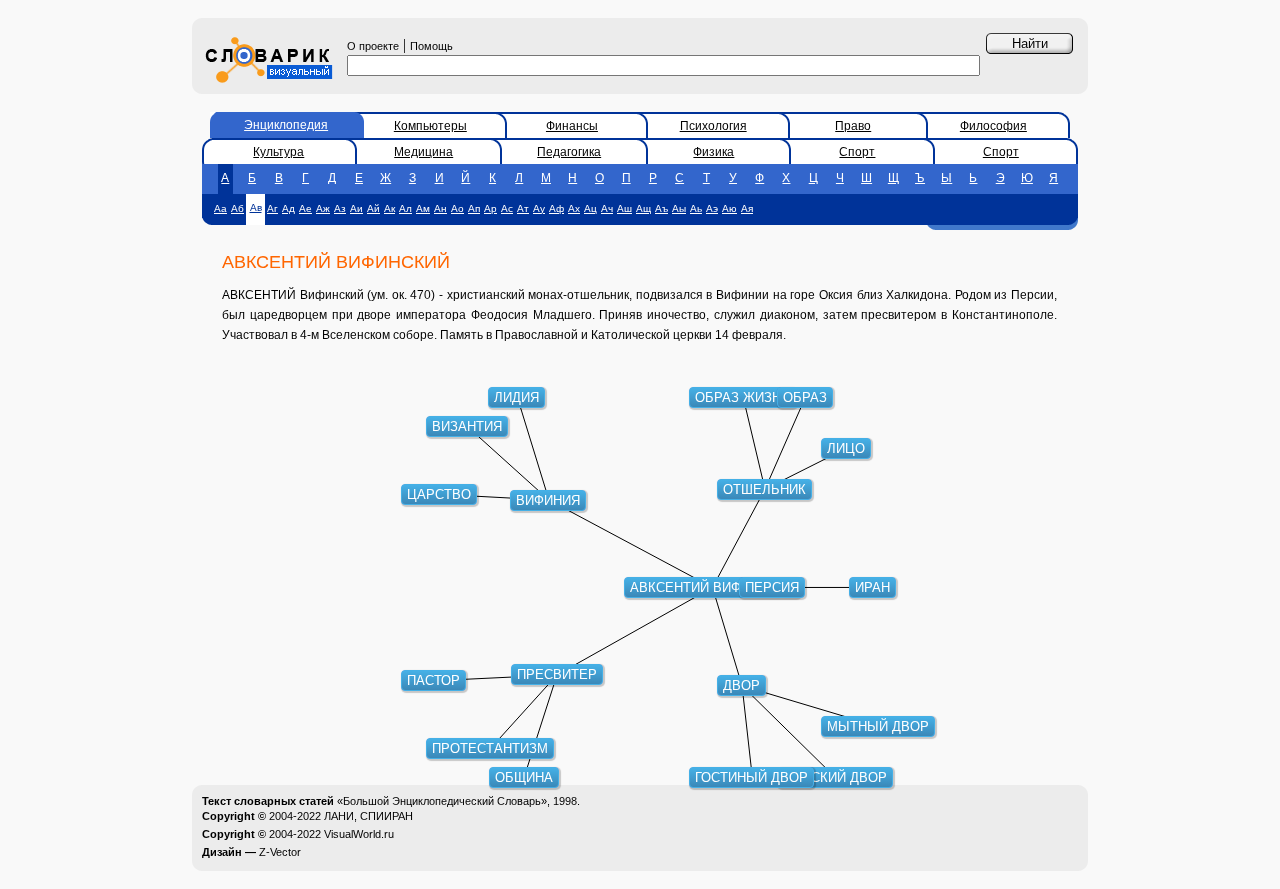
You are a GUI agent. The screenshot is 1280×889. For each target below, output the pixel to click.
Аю (729, 208)
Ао (457, 208)
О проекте (373, 46)
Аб (237, 208)
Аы (679, 208)
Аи (356, 208)
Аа (220, 208)
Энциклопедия (286, 125)
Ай (373, 208)
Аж (323, 208)
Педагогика (569, 152)
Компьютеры (430, 126)
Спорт (857, 152)
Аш (624, 208)
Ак (389, 208)
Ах (574, 208)
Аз (340, 208)
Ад (288, 208)
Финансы (572, 126)
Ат (523, 208)
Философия (993, 126)
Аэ (712, 208)
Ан (440, 208)
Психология (713, 126)
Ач (607, 208)
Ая (747, 208)
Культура (278, 152)
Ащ (643, 208)
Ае (305, 208)
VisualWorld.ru (359, 834)
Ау (539, 208)
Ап (474, 208)
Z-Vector (280, 852)
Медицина (423, 152)
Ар (490, 208)
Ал (405, 208)
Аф (556, 208)
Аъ (661, 208)
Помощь (431, 46)
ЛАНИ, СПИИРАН (368, 816)
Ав (256, 207)
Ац (590, 208)
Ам (423, 208)
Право (853, 126)
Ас (507, 208)
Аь (696, 208)
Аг (272, 208)
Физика (713, 152)
